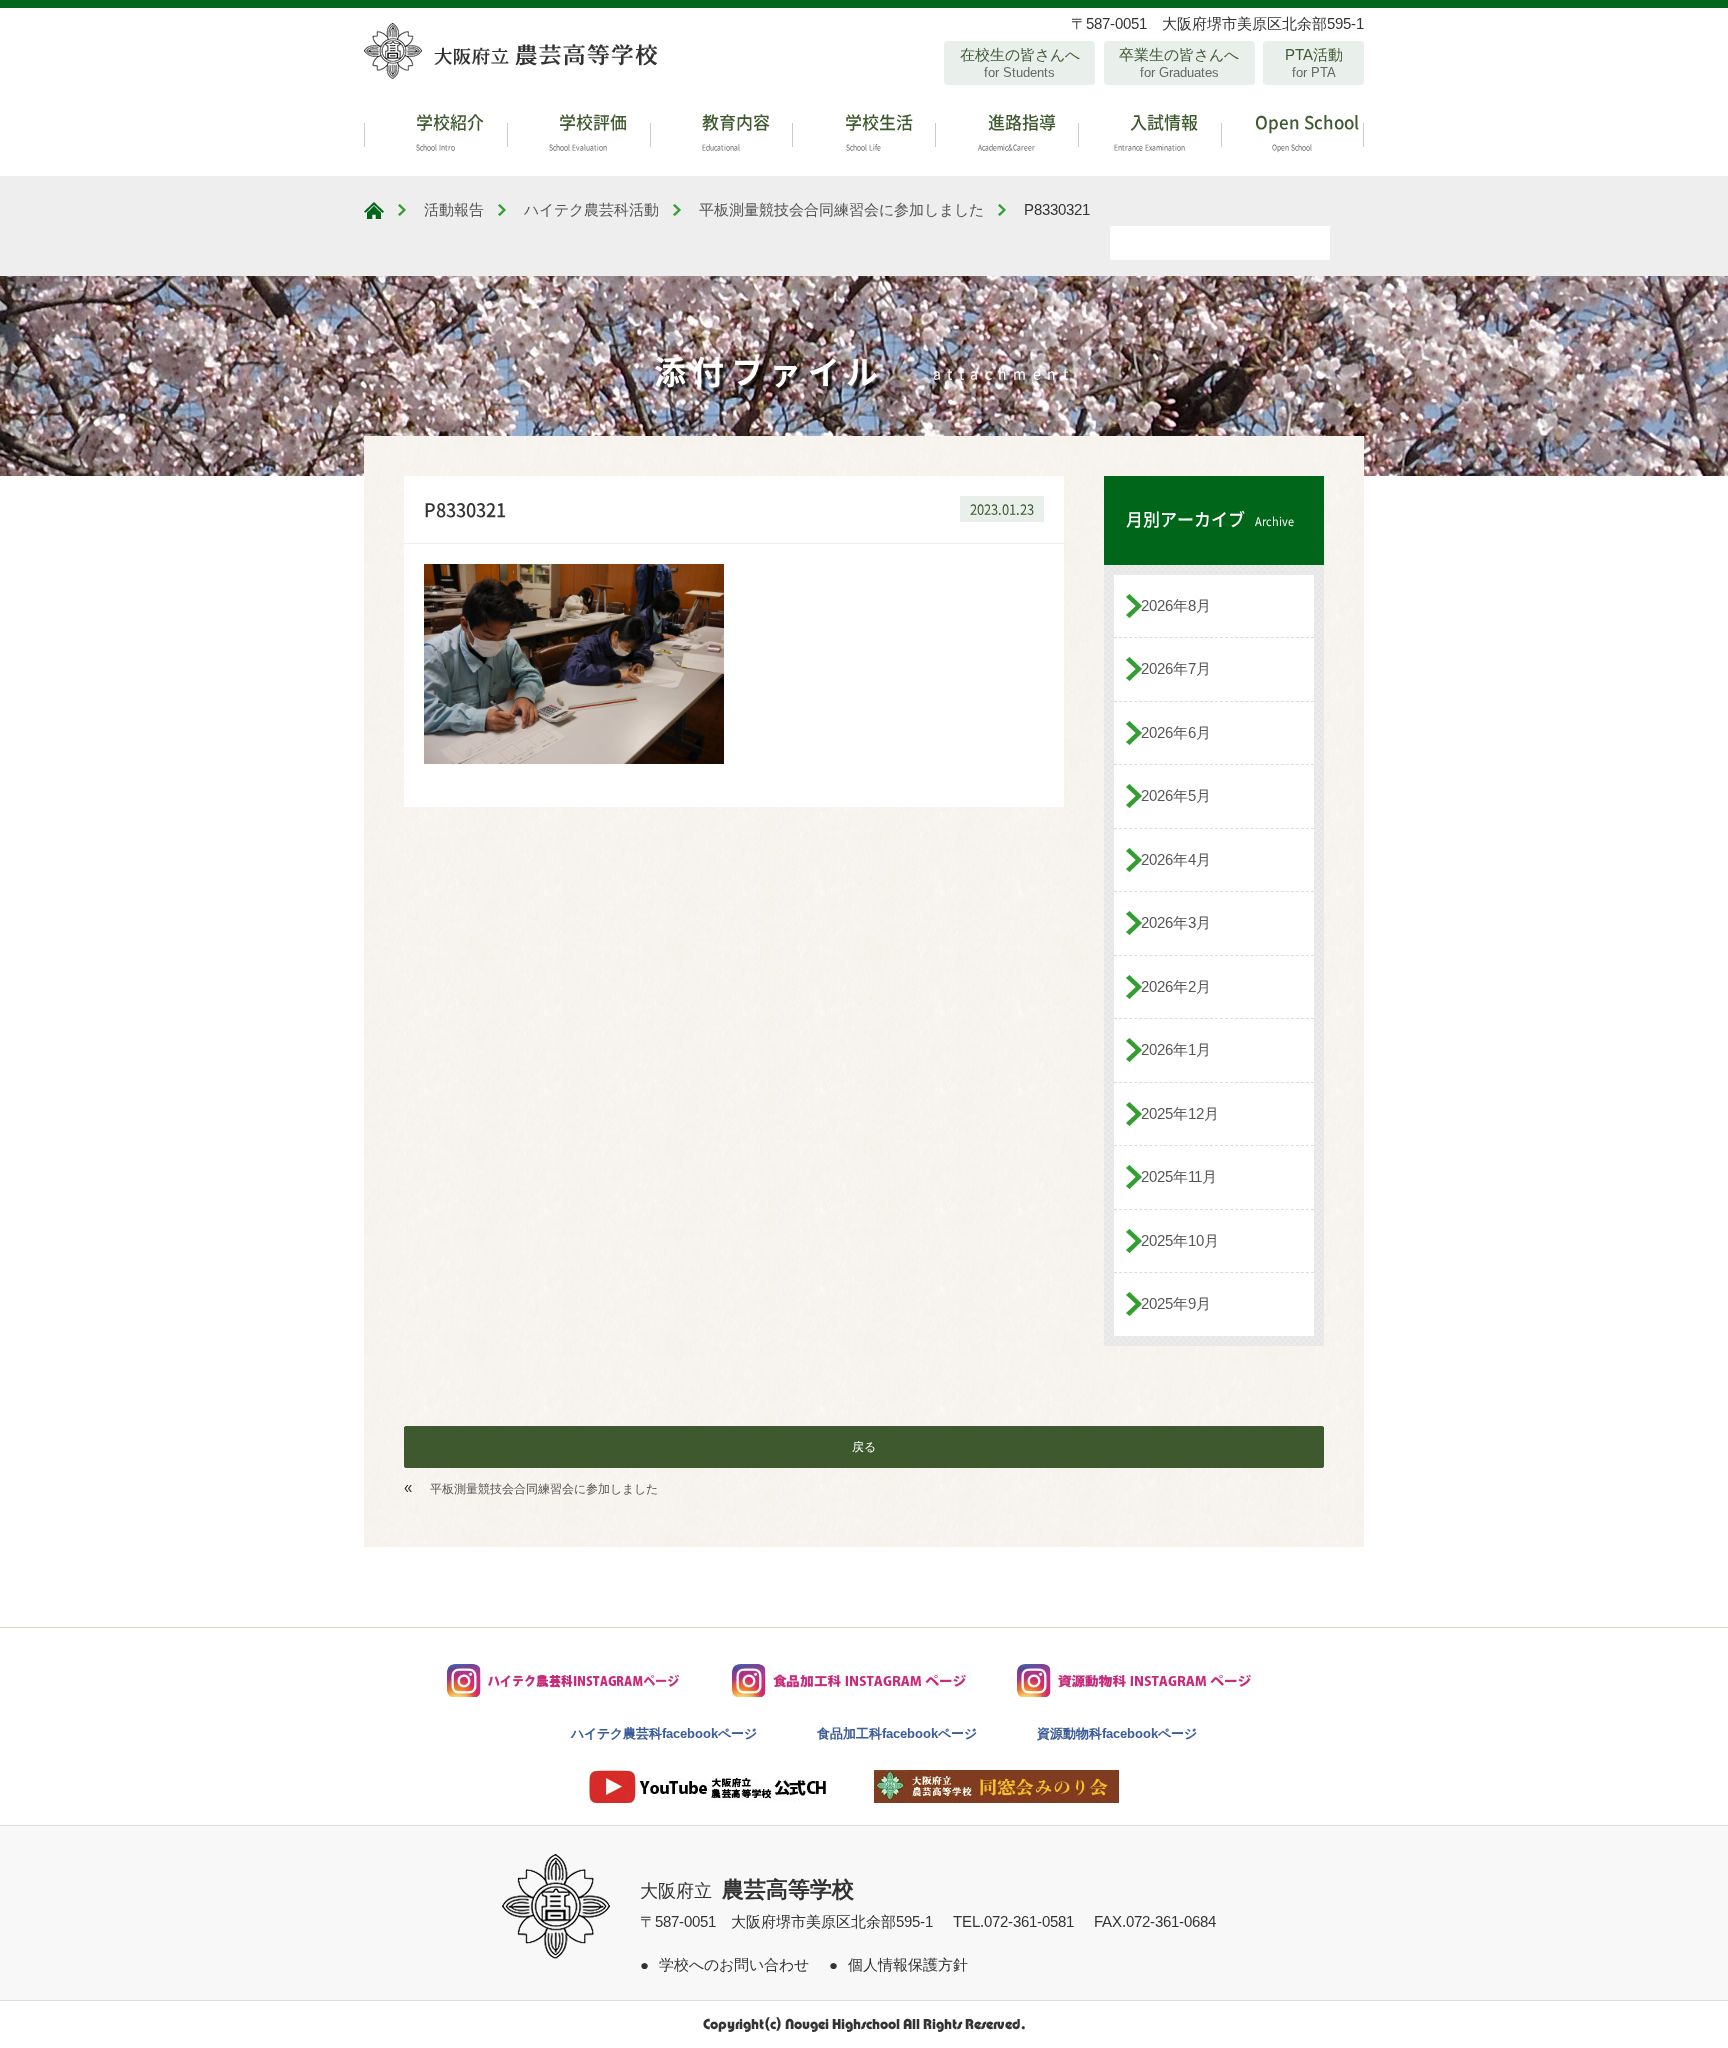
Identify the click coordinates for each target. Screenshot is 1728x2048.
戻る (864, 1447)
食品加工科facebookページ (897, 1733)
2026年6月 (1176, 732)
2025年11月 (1179, 1176)
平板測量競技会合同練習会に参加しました (544, 1489)
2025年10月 (1180, 1240)
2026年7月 (1176, 668)
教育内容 (734, 130)
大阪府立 (747, 1891)
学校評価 (588, 130)
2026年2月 (1176, 986)
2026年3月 (1176, 922)
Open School (1305, 130)
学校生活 (877, 130)
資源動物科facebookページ (1117, 1733)
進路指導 (1017, 130)
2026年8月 (1176, 605)
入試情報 (1156, 130)
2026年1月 (1176, 1049)
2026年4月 (1176, 859)
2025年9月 (1176, 1303)
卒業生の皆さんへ (1179, 63)
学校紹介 (448, 130)
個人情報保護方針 (908, 1964)
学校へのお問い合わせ (734, 1964)
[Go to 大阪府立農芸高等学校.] (374, 210)
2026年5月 (1176, 795)
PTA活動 (1314, 63)
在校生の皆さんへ (1020, 63)
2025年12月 (1180, 1113)
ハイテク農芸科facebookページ (664, 1733)
